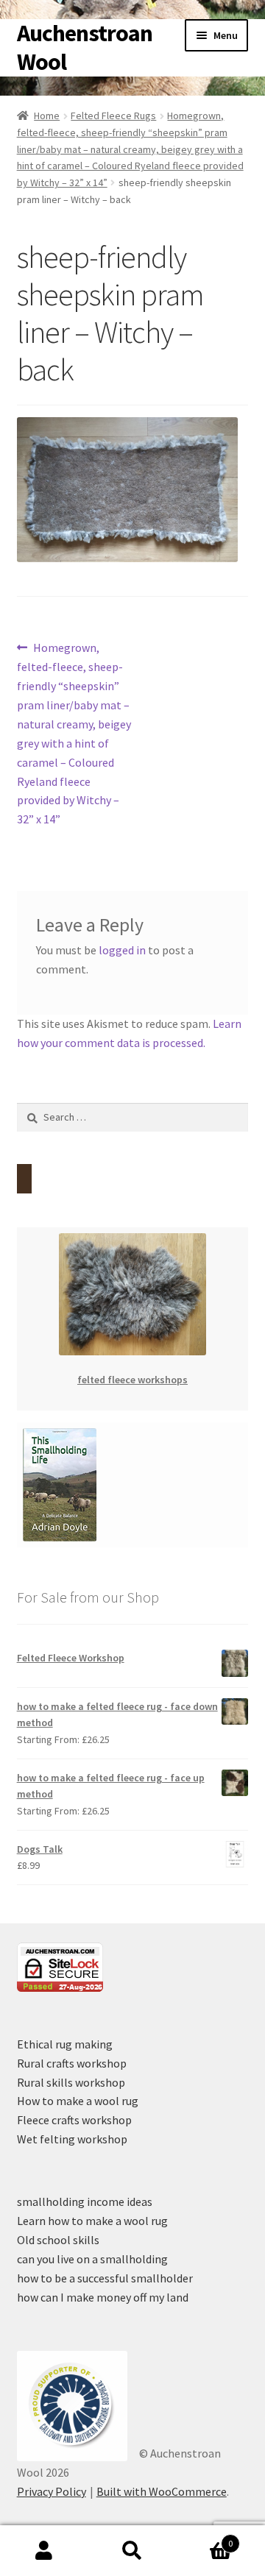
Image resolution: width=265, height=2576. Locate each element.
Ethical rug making (65, 2044)
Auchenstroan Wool (85, 47)
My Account (44, 2551)
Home (47, 116)
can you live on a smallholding (92, 2259)
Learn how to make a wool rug (92, 2221)
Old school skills (58, 2240)
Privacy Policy (52, 2491)
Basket (205, 2538)
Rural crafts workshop (72, 2063)
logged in (122, 950)
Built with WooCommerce (162, 2491)
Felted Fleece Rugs (113, 116)
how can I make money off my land (103, 2297)
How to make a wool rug (78, 2101)
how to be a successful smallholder (105, 2278)
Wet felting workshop (72, 2139)
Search (132, 2551)
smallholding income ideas (85, 2201)
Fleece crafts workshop (74, 2120)
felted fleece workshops (132, 1380)
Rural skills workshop (71, 2082)
